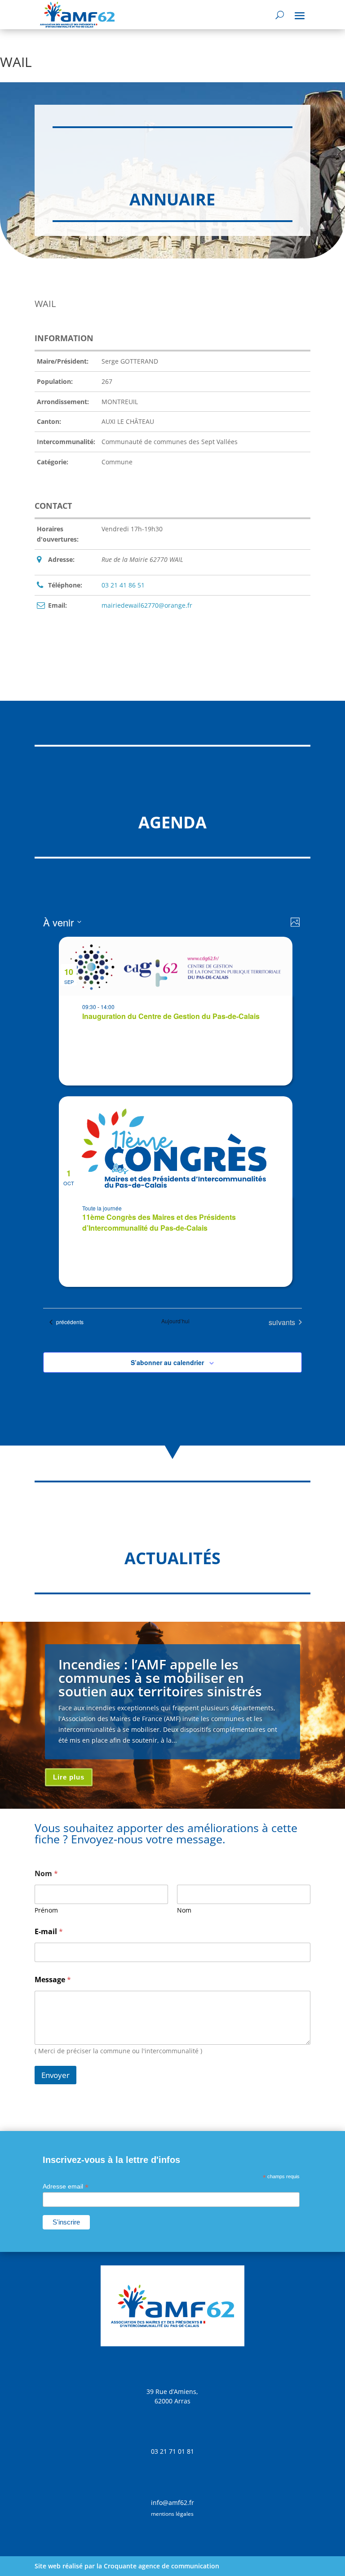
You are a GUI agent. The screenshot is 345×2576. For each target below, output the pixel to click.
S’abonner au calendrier (167, 1362)
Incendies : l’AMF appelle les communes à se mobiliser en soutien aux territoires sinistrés (160, 1678)
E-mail (49, 1932)
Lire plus (69, 1777)
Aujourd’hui (175, 1321)
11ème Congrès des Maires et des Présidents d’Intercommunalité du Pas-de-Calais (159, 1222)
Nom (184, 1910)
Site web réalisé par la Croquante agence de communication (127, 2566)
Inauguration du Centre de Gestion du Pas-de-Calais (171, 1016)
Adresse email (66, 2187)
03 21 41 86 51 (123, 585)
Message (53, 1980)
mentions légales (172, 2514)
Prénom (46, 1910)
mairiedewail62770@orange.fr (147, 605)
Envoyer (55, 2075)
